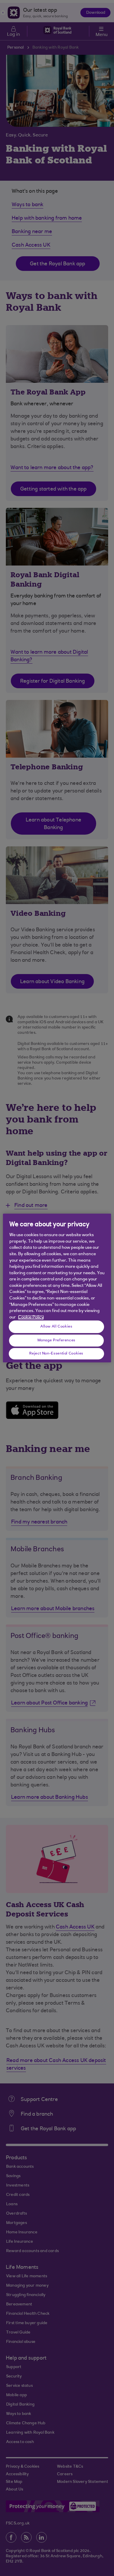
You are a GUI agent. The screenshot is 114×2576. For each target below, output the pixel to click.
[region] (57, 1288)
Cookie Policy (31, 1317)
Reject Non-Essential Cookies (56, 1353)
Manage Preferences (56, 1340)
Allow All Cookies (56, 1326)
